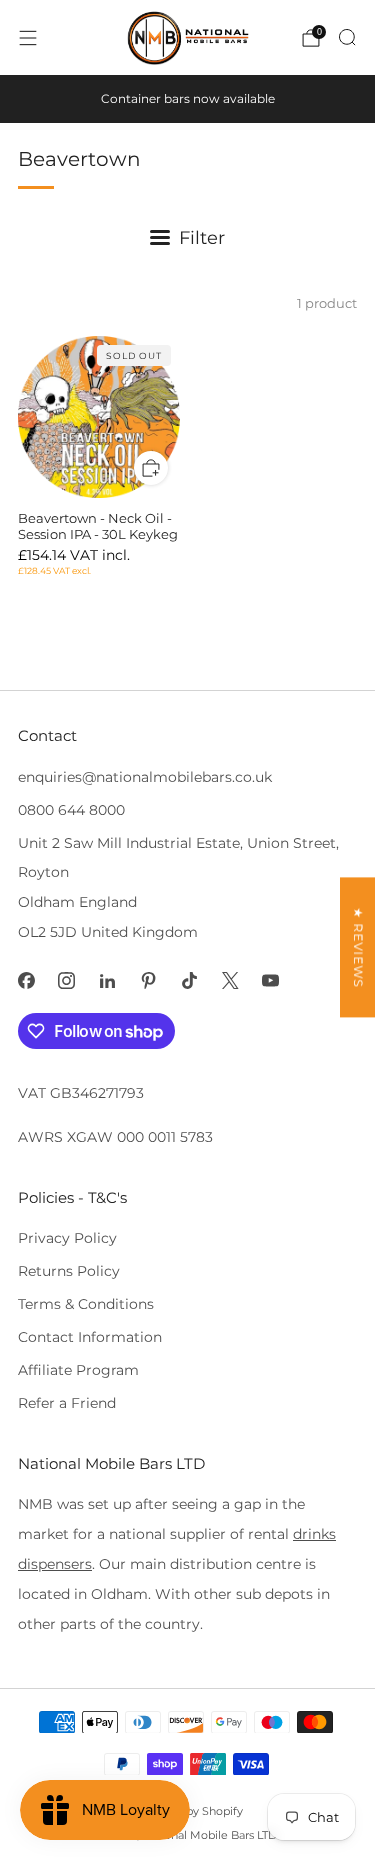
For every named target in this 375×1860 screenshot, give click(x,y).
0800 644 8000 (71, 810)
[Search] (347, 37)
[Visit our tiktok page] (189, 980)
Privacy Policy (67, 1238)
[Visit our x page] (230, 980)
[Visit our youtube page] (271, 980)
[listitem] (188, 99)
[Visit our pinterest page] (148, 980)
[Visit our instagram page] (67, 980)
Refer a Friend (67, 1403)
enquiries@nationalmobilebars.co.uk (145, 777)
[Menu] (28, 38)
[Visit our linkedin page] (107, 980)
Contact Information (90, 1337)
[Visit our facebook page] (26, 980)
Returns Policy (69, 1271)
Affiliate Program (78, 1370)
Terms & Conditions (86, 1304)
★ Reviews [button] (358, 947)
